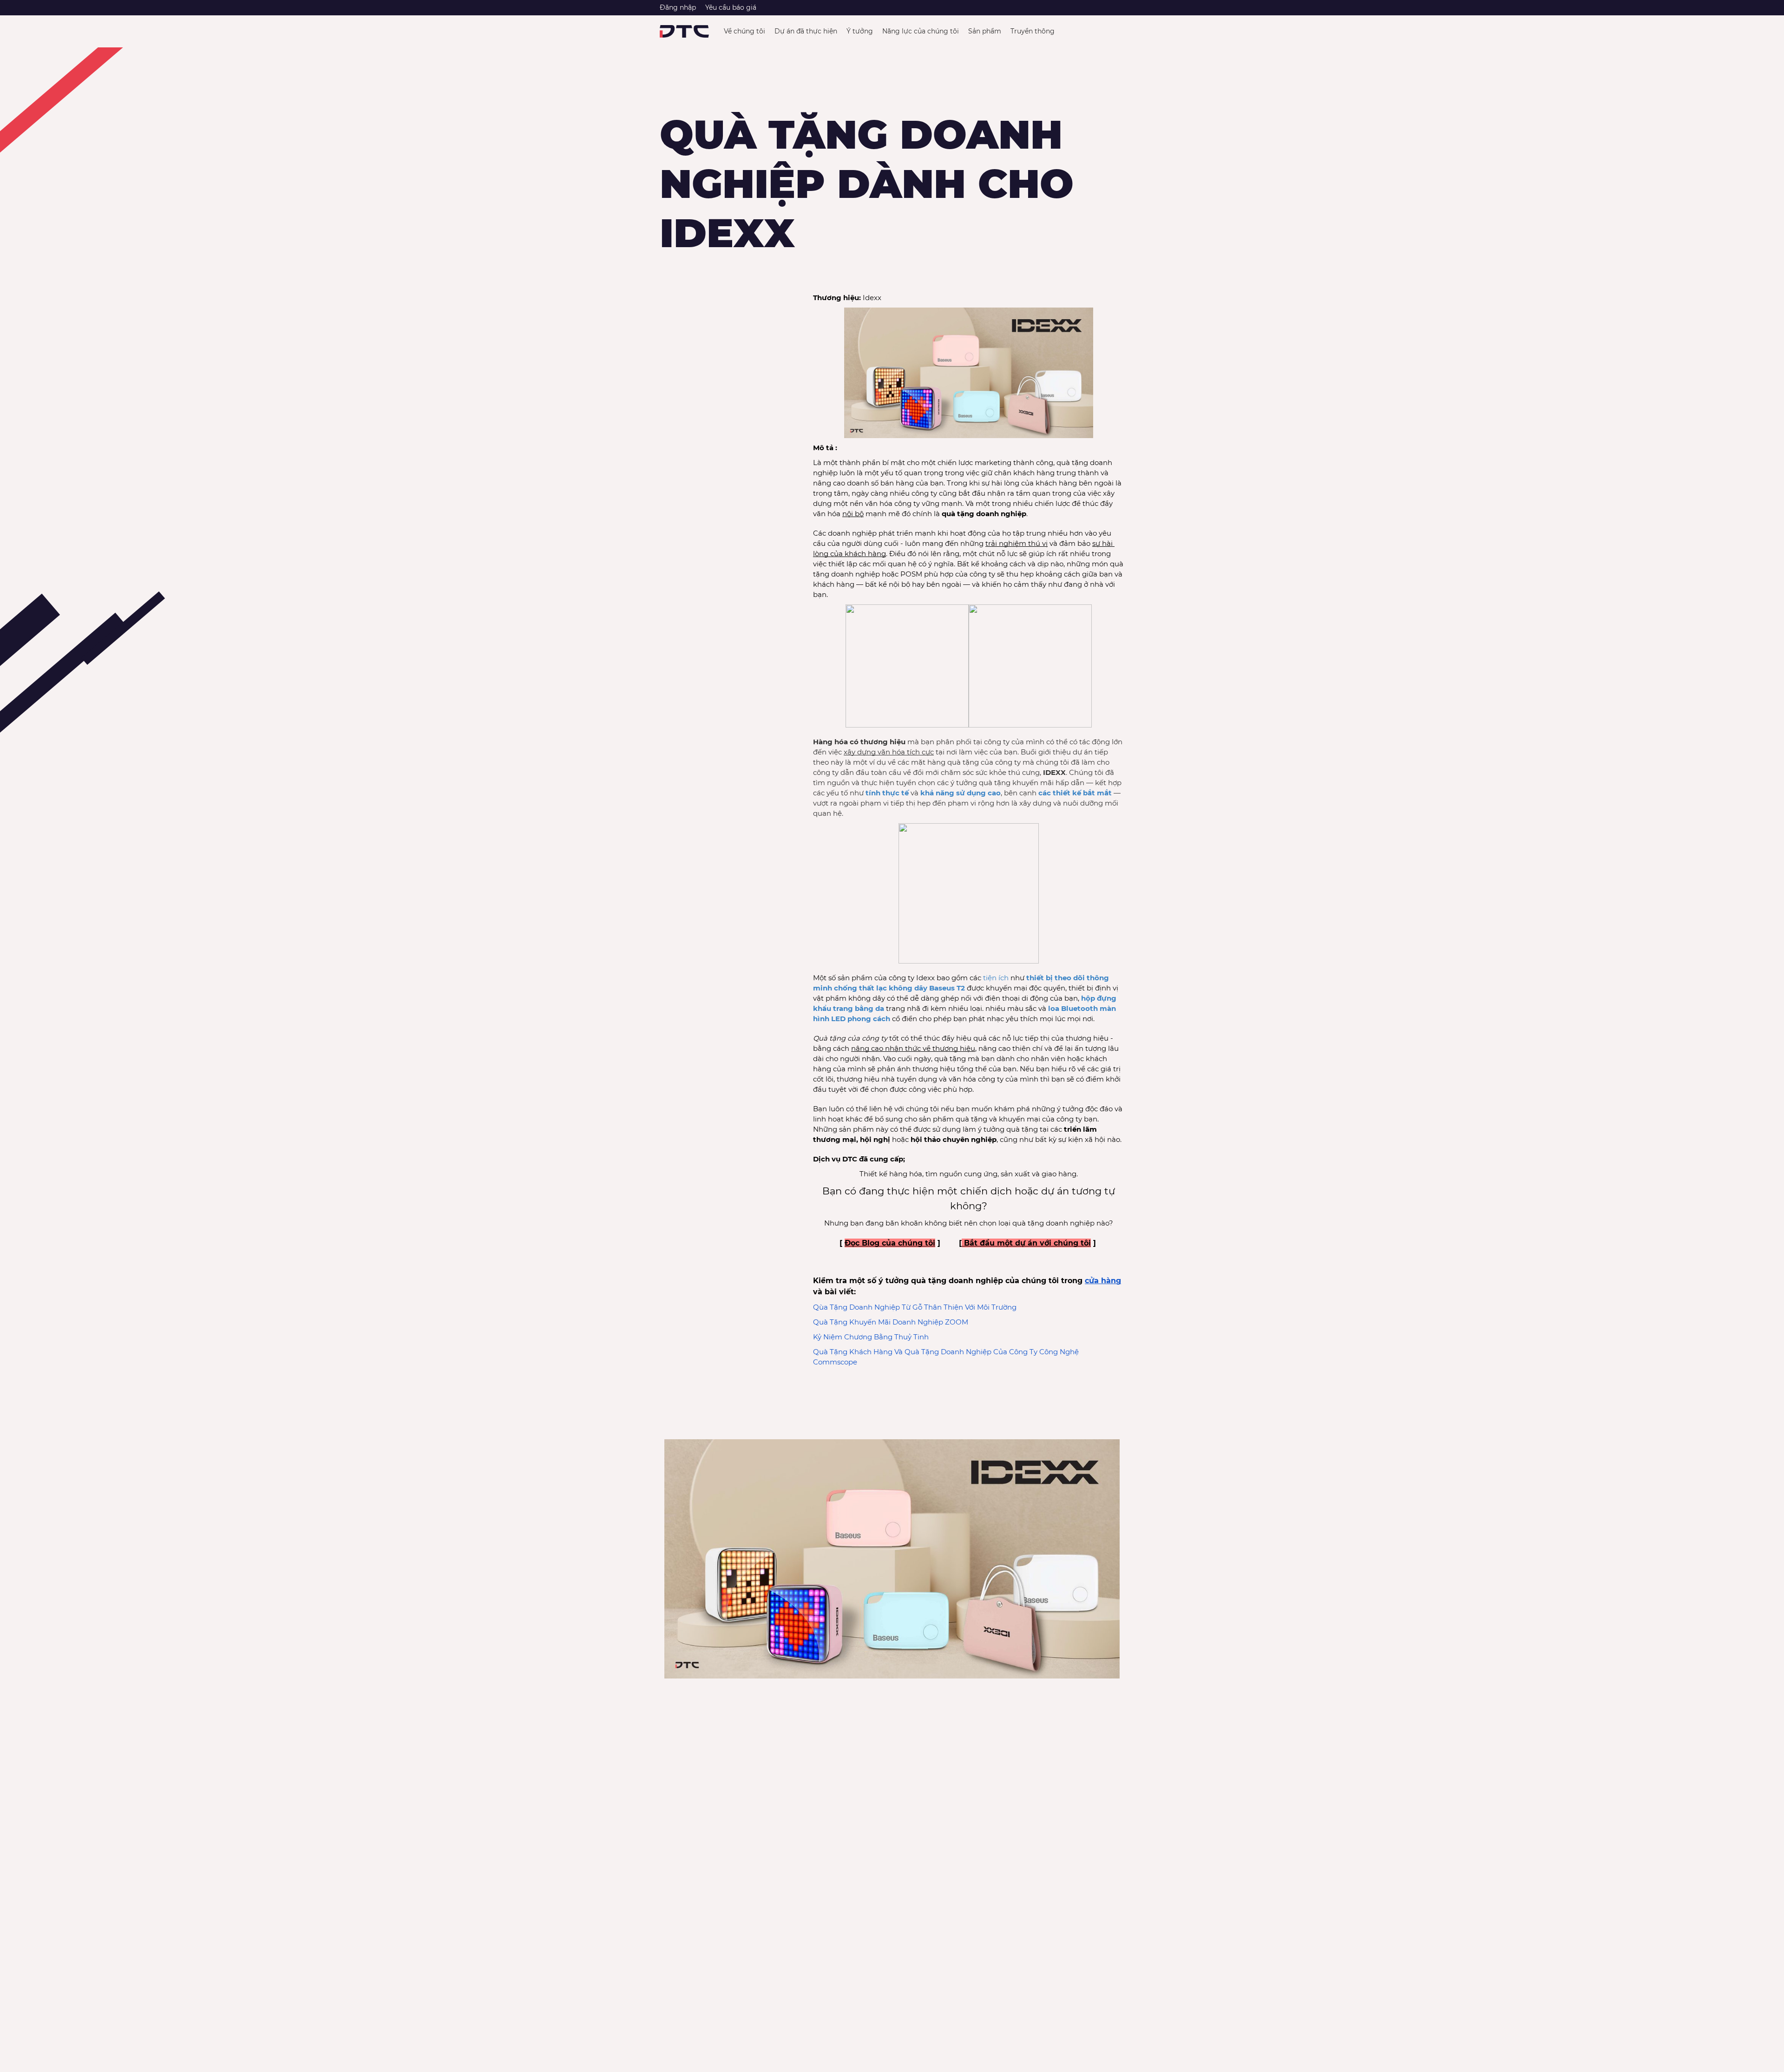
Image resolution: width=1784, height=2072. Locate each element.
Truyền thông (1033, 31)
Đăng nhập (678, 7)
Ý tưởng (860, 31)
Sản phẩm (985, 31)
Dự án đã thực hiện (806, 31)
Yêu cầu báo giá (731, 7)
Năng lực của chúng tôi (921, 31)
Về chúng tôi (744, 31)
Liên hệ (1094, 31)
